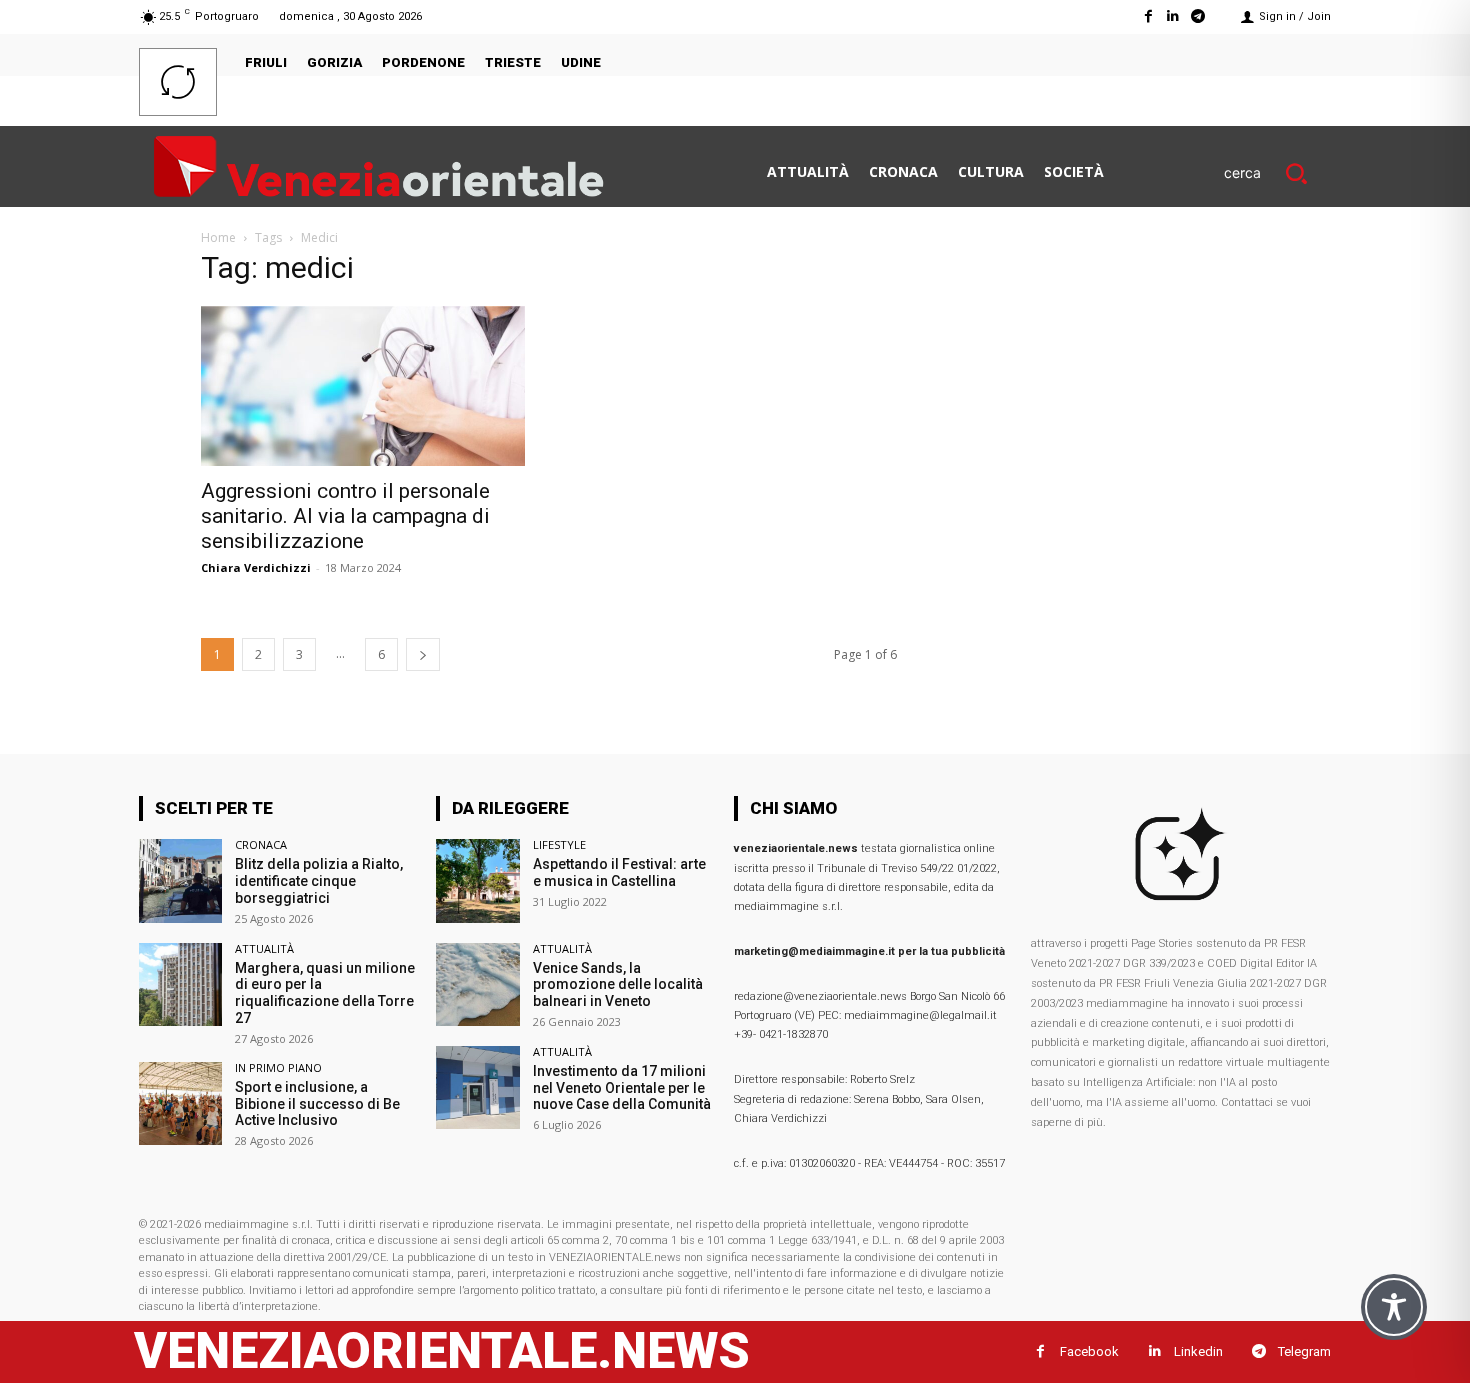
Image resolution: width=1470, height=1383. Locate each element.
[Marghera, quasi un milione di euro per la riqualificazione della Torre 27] (180, 984)
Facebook (1089, 1351)
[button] (1277, 173)
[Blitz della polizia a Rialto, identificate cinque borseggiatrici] (180, 880)
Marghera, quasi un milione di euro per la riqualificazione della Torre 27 (325, 993)
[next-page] (423, 654)
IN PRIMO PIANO (278, 1067)
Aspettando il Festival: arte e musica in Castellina (619, 872)
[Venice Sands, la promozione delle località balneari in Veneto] (477, 984)
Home (218, 237)
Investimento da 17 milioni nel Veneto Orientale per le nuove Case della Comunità (622, 1088)
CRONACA (261, 844)
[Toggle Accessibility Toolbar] (1394, 1307)
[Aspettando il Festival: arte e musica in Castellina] (477, 880)
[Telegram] (1198, 16)
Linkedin (1198, 1351)
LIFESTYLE (559, 844)
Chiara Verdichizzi (256, 567)
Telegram (1304, 1351)
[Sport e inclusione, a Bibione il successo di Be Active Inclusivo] (180, 1103)
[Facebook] (1147, 16)
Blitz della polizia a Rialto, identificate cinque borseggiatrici (319, 881)
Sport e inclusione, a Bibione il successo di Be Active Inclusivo (317, 1104)
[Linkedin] (1173, 16)
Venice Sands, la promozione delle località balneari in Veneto (618, 985)
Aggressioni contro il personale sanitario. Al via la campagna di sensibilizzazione (345, 516)
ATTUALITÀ (264, 948)
